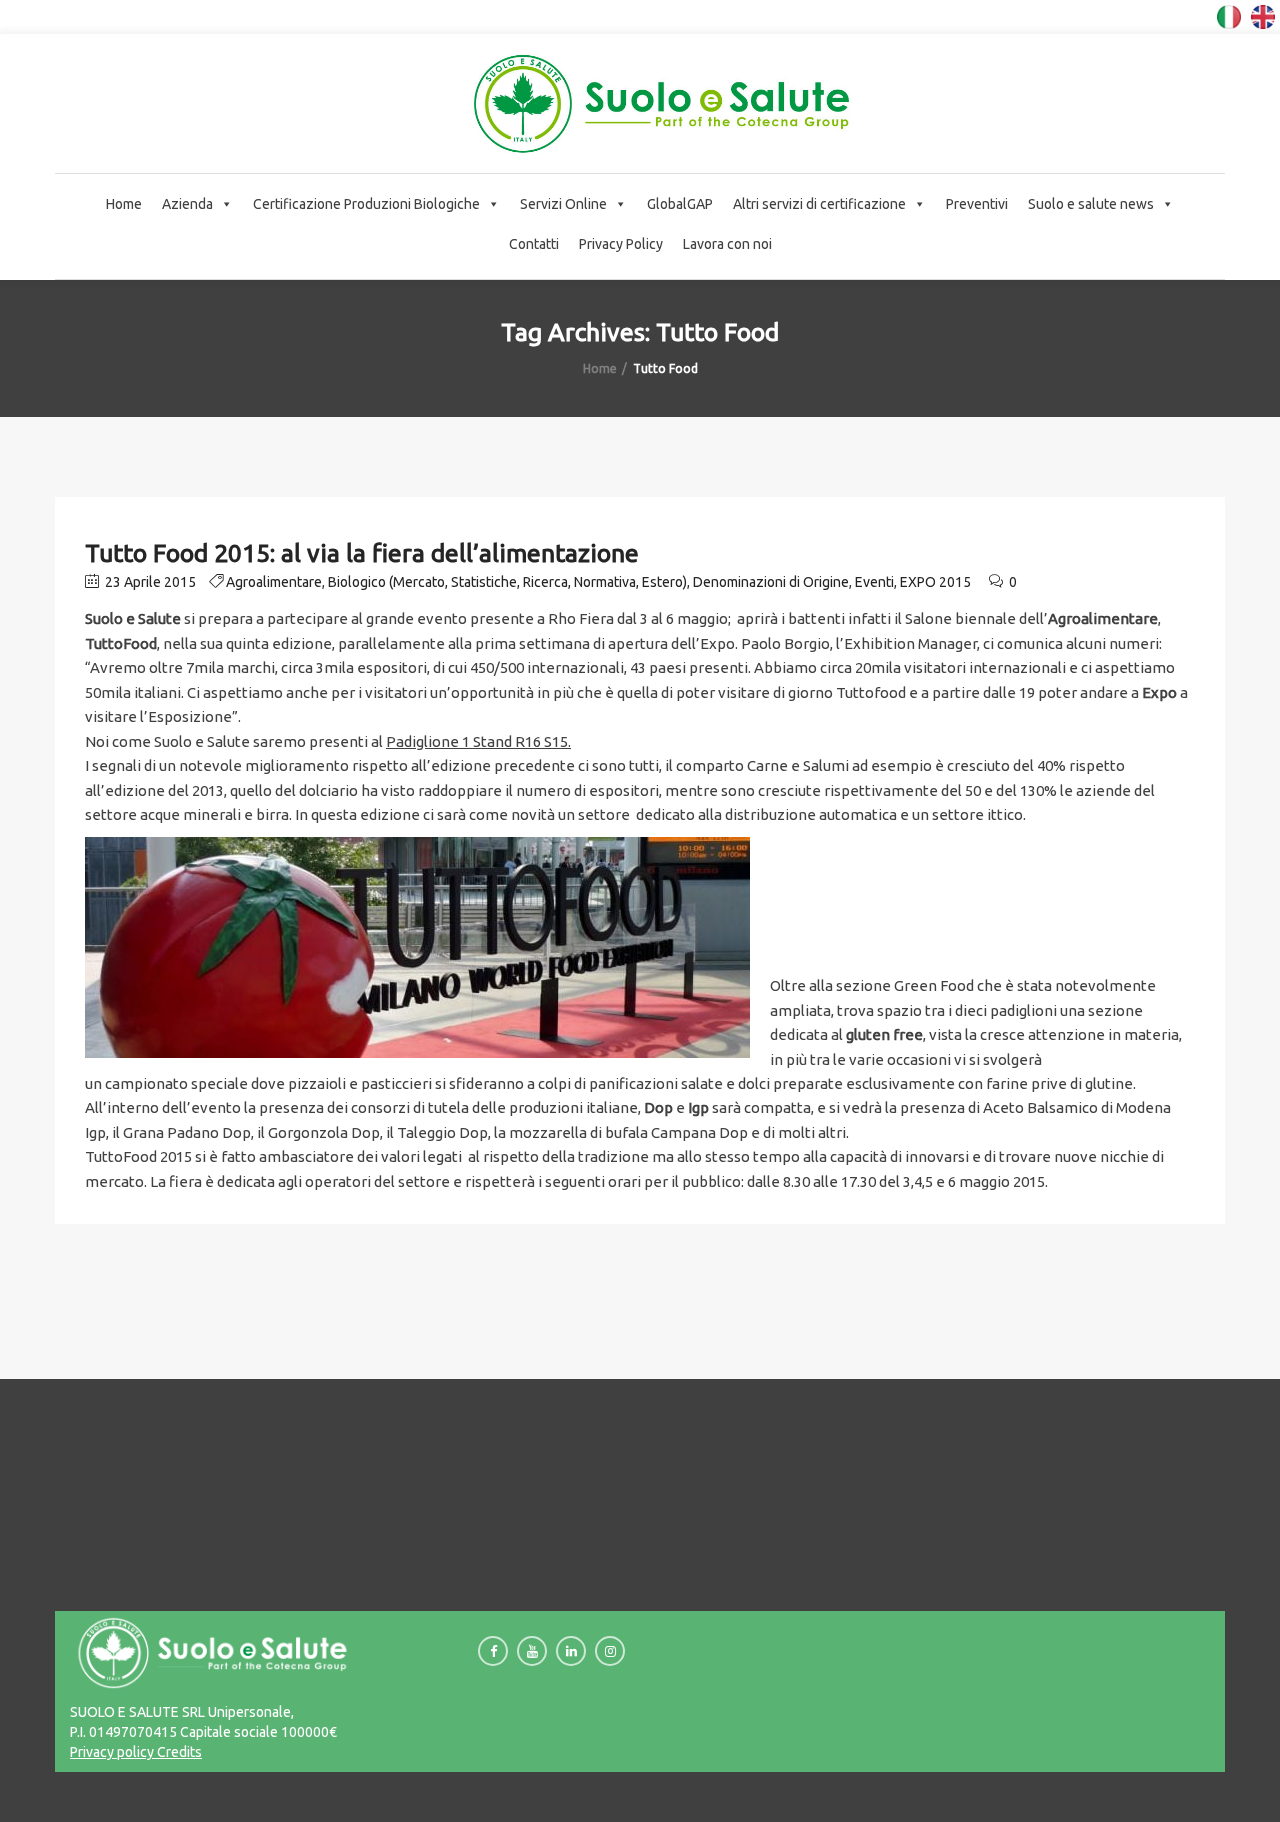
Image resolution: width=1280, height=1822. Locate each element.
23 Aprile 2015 (149, 582)
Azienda (187, 204)
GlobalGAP (680, 204)
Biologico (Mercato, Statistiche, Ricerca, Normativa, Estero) (507, 582)
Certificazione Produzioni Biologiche (366, 204)
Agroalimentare (274, 582)
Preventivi (977, 204)
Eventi (874, 582)
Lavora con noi (727, 244)
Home (124, 204)
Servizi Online (563, 204)
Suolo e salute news (1091, 204)
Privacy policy (112, 1752)
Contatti (534, 244)
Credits (178, 1752)
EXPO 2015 (935, 582)
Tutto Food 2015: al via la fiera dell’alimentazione (362, 553)
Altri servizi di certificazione (819, 204)
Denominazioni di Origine (771, 582)
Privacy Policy (621, 244)
